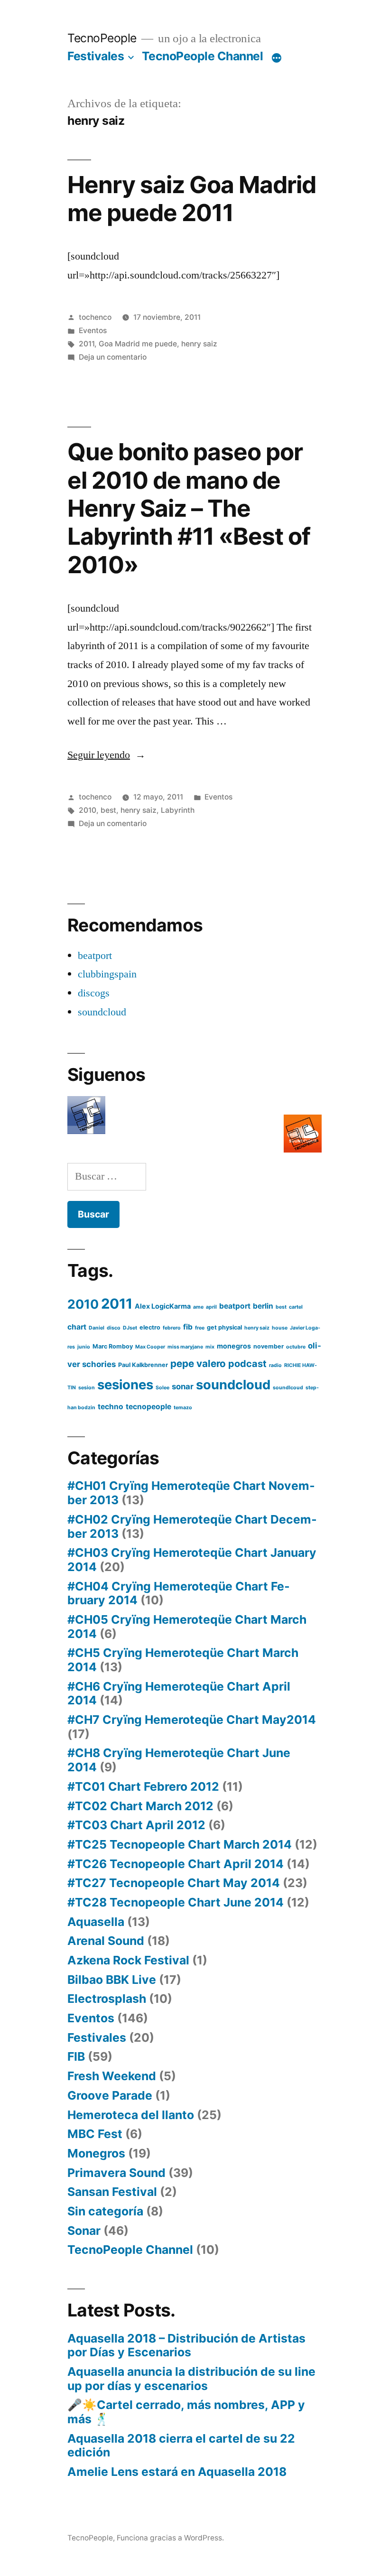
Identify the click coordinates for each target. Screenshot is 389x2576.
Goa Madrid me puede (138, 344)
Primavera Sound (116, 2173)
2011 (87, 344)
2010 (88, 810)
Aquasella (96, 1922)
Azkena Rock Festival (128, 1960)
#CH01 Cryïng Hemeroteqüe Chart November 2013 (191, 1493)
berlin (263, 1306)
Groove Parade (110, 2095)
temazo (183, 1408)
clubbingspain (107, 974)
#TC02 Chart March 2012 (140, 1806)
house (280, 1328)
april (211, 1307)
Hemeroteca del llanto (131, 2115)
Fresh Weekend (112, 2076)
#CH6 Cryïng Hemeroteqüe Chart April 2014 (179, 1693)
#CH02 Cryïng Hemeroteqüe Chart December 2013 (192, 1526)
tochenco (95, 317)
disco (114, 1328)
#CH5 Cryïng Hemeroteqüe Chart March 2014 (183, 1660)
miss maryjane (185, 1347)
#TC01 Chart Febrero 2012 (143, 1786)
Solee (162, 1388)
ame (198, 1307)
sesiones (125, 1385)
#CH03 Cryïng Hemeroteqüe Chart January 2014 (192, 1560)
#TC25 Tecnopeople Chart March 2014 (180, 1844)
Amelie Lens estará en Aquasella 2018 (177, 2472)
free (200, 1328)
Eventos (93, 330)
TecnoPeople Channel (203, 56)
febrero (172, 1328)
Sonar (84, 2231)
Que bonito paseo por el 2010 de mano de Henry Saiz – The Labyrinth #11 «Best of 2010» (189, 508)
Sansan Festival (112, 2192)
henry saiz (199, 344)
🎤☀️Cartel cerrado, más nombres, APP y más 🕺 (186, 2412)
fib (188, 1327)
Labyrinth (178, 810)
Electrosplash (107, 1999)
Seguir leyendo (107, 755)
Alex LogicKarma (163, 1306)
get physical (224, 1327)
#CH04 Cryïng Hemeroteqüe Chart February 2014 (179, 1593)
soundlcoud (288, 1388)
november (269, 1346)
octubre (296, 1347)
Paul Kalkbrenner (143, 1365)
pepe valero (198, 1363)
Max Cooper (150, 1347)
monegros (234, 1346)
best (108, 810)
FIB (76, 2056)
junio (84, 1347)
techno (111, 1407)
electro (150, 1327)
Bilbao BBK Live (112, 1980)
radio (275, 1365)
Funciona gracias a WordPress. (170, 2538)
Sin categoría (105, 2211)
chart (77, 1327)
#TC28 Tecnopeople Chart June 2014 (176, 1902)
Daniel (97, 1328)
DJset (130, 1328)
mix (210, 1347)
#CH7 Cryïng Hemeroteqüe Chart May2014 (192, 1720)
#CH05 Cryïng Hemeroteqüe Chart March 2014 (187, 1627)
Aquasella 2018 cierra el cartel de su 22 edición (181, 2446)
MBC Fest (95, 2134)
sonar (183, 1386)
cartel (296, 1307)
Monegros (96, 2153)
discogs (94, 993)
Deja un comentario (113, 357)
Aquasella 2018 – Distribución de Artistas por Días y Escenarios (186, 2345)
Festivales (96, 56)
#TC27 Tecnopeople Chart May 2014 (174, 1883)
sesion (87, 1388)
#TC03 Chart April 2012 (136, 1825)
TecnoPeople (102, 38)
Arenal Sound (106, 1941)
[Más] (277, 58)
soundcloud (102, 1012)
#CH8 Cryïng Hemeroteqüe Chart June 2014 (179, 1760)
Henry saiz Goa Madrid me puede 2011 (192, 199)
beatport (95, 956)
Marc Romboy (113, 1346)
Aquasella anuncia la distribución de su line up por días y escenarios (191, 2379)
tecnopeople (148, 1407)
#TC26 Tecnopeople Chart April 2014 (176, 1864)
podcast (247, 1364)
